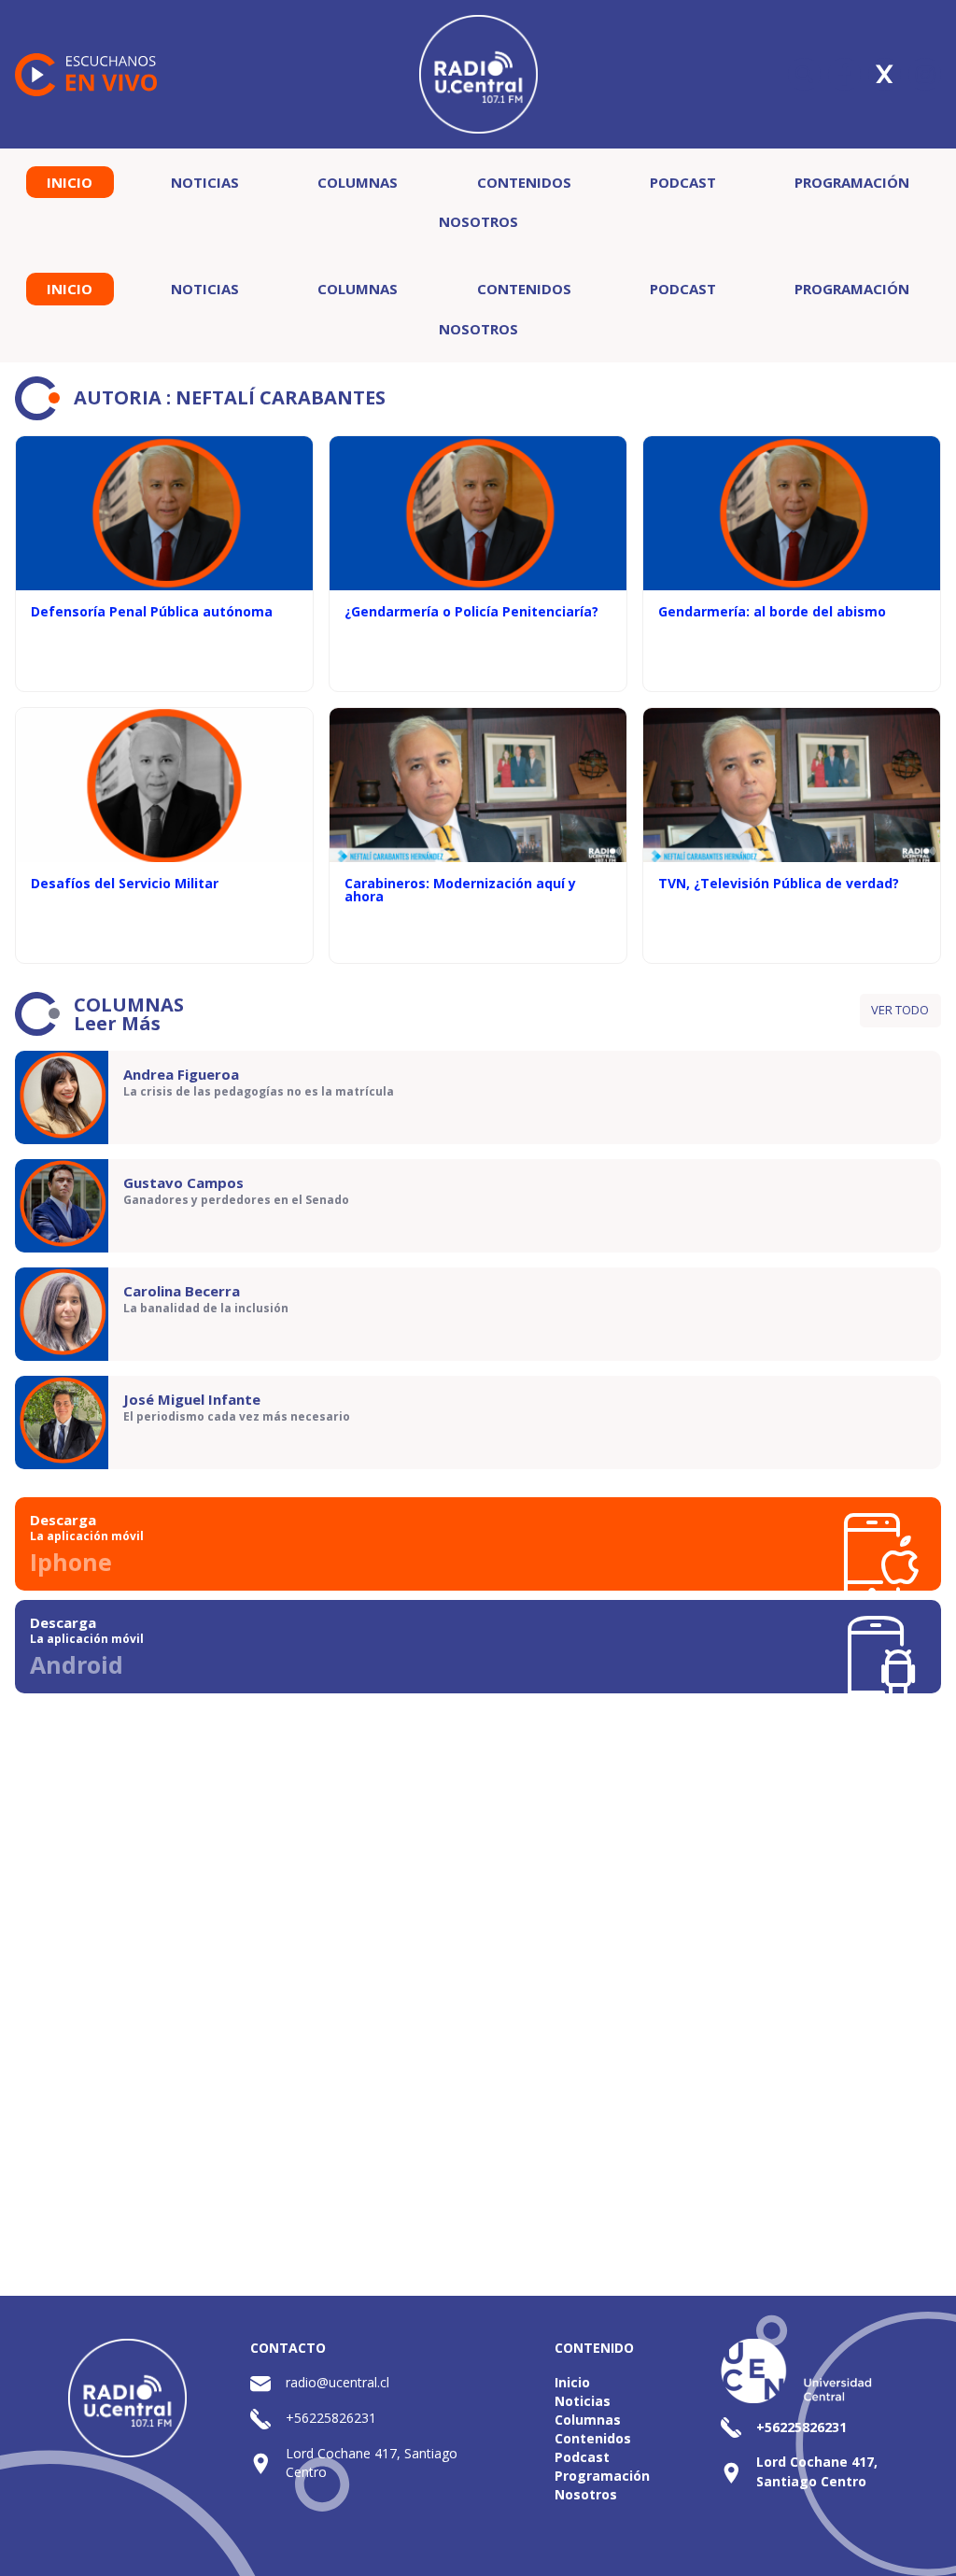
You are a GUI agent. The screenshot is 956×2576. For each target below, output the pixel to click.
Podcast (683, 182)
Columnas (358, 182)
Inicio (70, 182)
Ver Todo (900, 1010)
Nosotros (478, 221)
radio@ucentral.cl (337, 2382)
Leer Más (117, 1023)
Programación (852, 182)
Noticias (205, 182)
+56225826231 (331, 2418)
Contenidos (524, 182)
